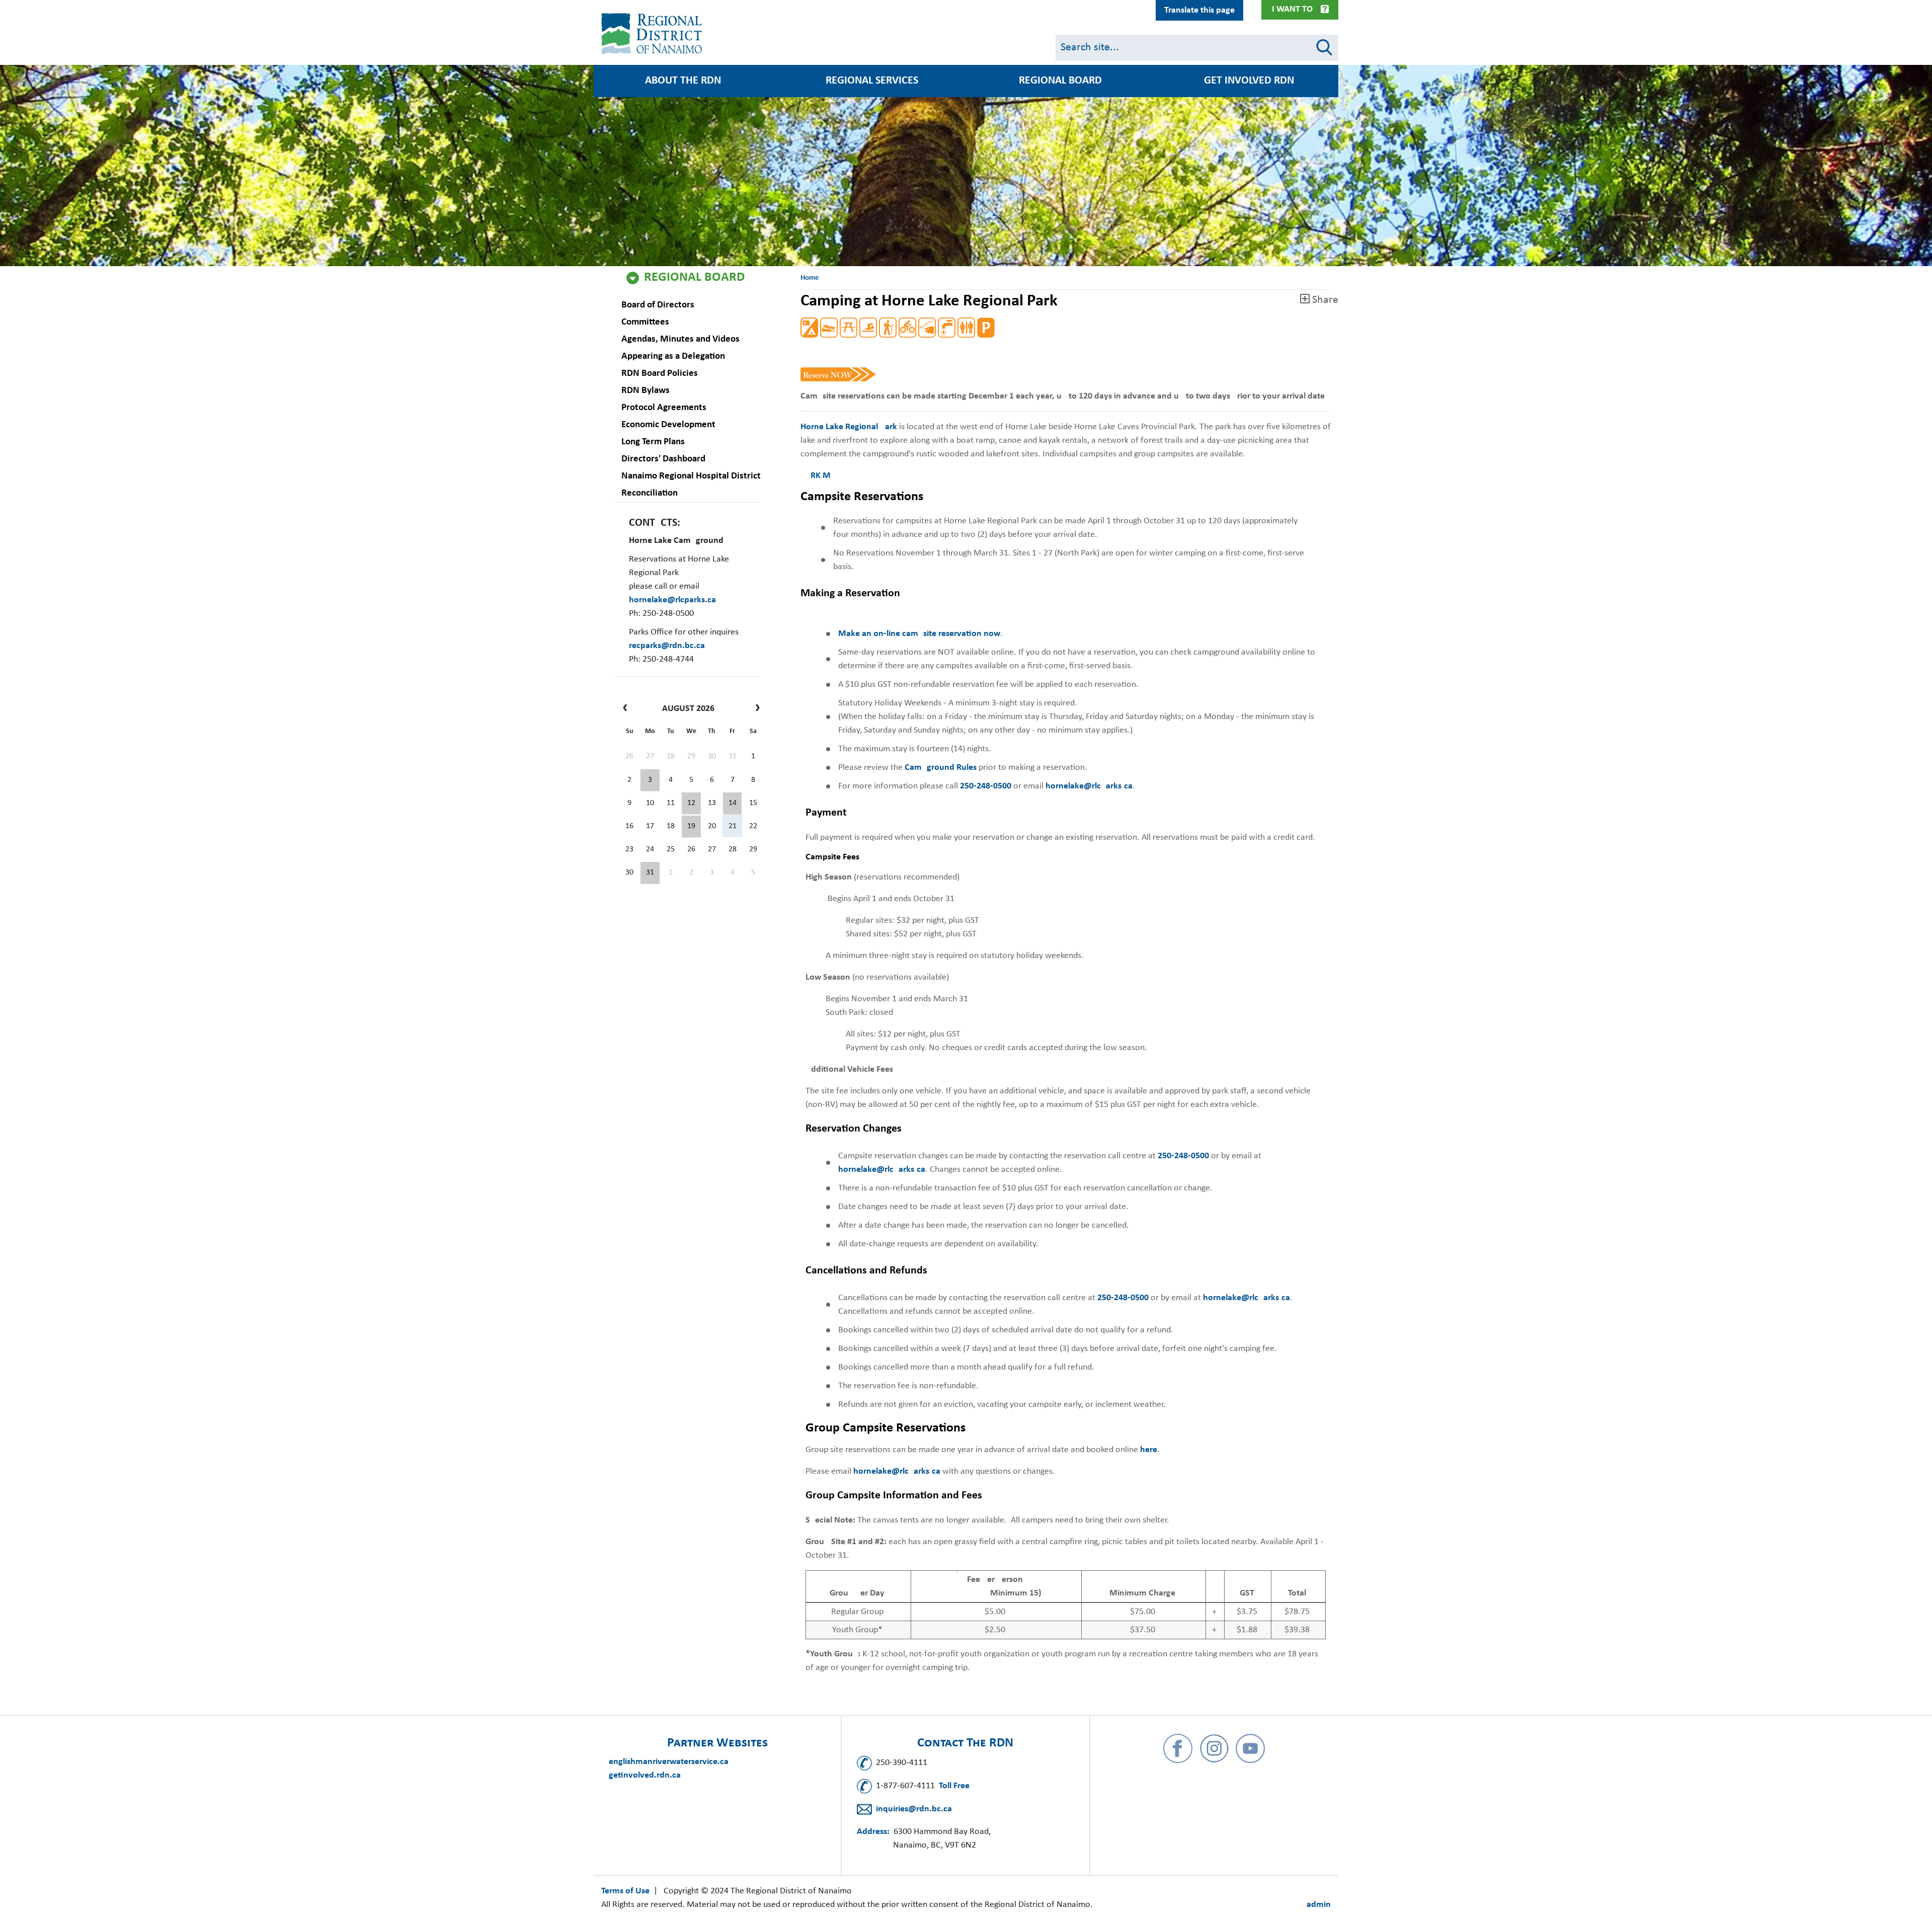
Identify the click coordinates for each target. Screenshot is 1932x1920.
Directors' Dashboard (663, 459)
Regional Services (872, 81)
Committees (645, 322)
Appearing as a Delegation (673, 356)
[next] (755, 709)
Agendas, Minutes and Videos (680, 339)
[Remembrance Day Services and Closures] (733, 804)
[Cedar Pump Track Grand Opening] (650, 873)
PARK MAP (821, 476)
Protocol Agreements (664, 408)
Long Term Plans (653, 442)
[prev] (628, 709)
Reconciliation (650, 493)
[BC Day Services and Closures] (650, 780)
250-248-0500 (986, 786)
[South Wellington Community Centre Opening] (691, 827)
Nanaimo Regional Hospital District (691, 476)
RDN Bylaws (646, 391)
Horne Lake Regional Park (849, 427)
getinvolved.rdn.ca (645, 1775)
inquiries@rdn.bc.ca (914, 1809)
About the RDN (683, 81)
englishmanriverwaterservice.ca (669, 1762)
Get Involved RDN (1249, 81)
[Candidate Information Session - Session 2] (691, 804)
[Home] (654, 34)
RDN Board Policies (660, 374)
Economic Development (668, 425)
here (1149, 1450)
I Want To (1292, 9)
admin (1319, 1905)
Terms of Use (625, 1891)
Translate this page (1199, 10)
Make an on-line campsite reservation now (919, 634)
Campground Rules (941, 768)
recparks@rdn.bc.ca (667, 646)
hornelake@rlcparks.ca (672, 600)
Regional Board (694, 278)
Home (810, 278)
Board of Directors (658, 305)
